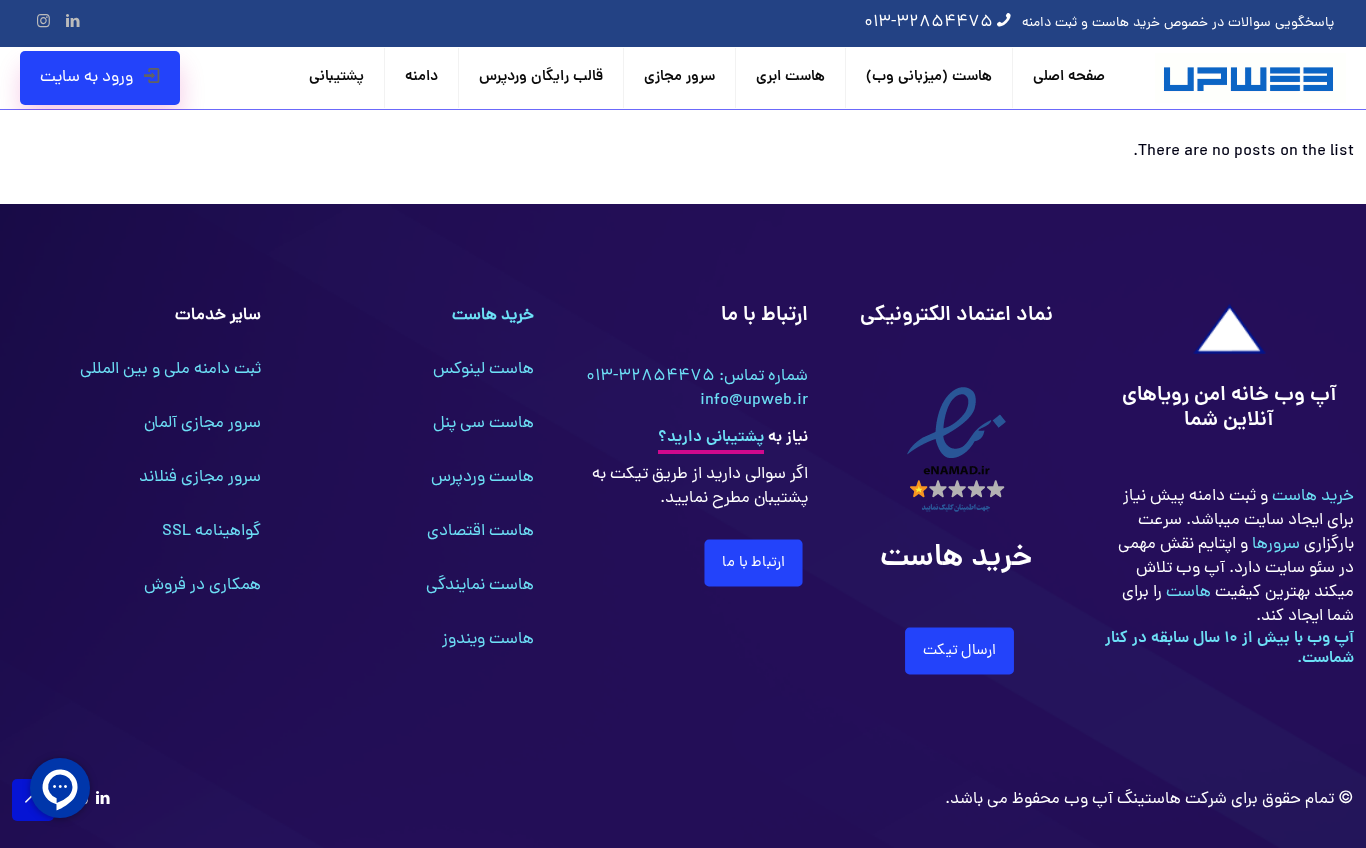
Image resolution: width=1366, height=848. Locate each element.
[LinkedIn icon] (72, 23)
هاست (1186, 593)
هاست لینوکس (483, 370)
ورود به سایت (86, 78)
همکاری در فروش (202, 586)
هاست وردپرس (482, 478)
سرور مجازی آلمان (202, 424)
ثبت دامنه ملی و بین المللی (170, 370)
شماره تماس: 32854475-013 (697, 377)
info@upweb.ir (754, 401)
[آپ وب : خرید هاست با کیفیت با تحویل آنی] (1250, 78)
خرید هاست (1311, 497)
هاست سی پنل (483, 424)
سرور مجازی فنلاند (200, 478)
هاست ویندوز (488, 640)
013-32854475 (928, 23)
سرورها (1274, 545)
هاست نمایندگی (480, 586)
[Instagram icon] (43, 23)
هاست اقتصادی (480, 532)
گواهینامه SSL (211, 532)
